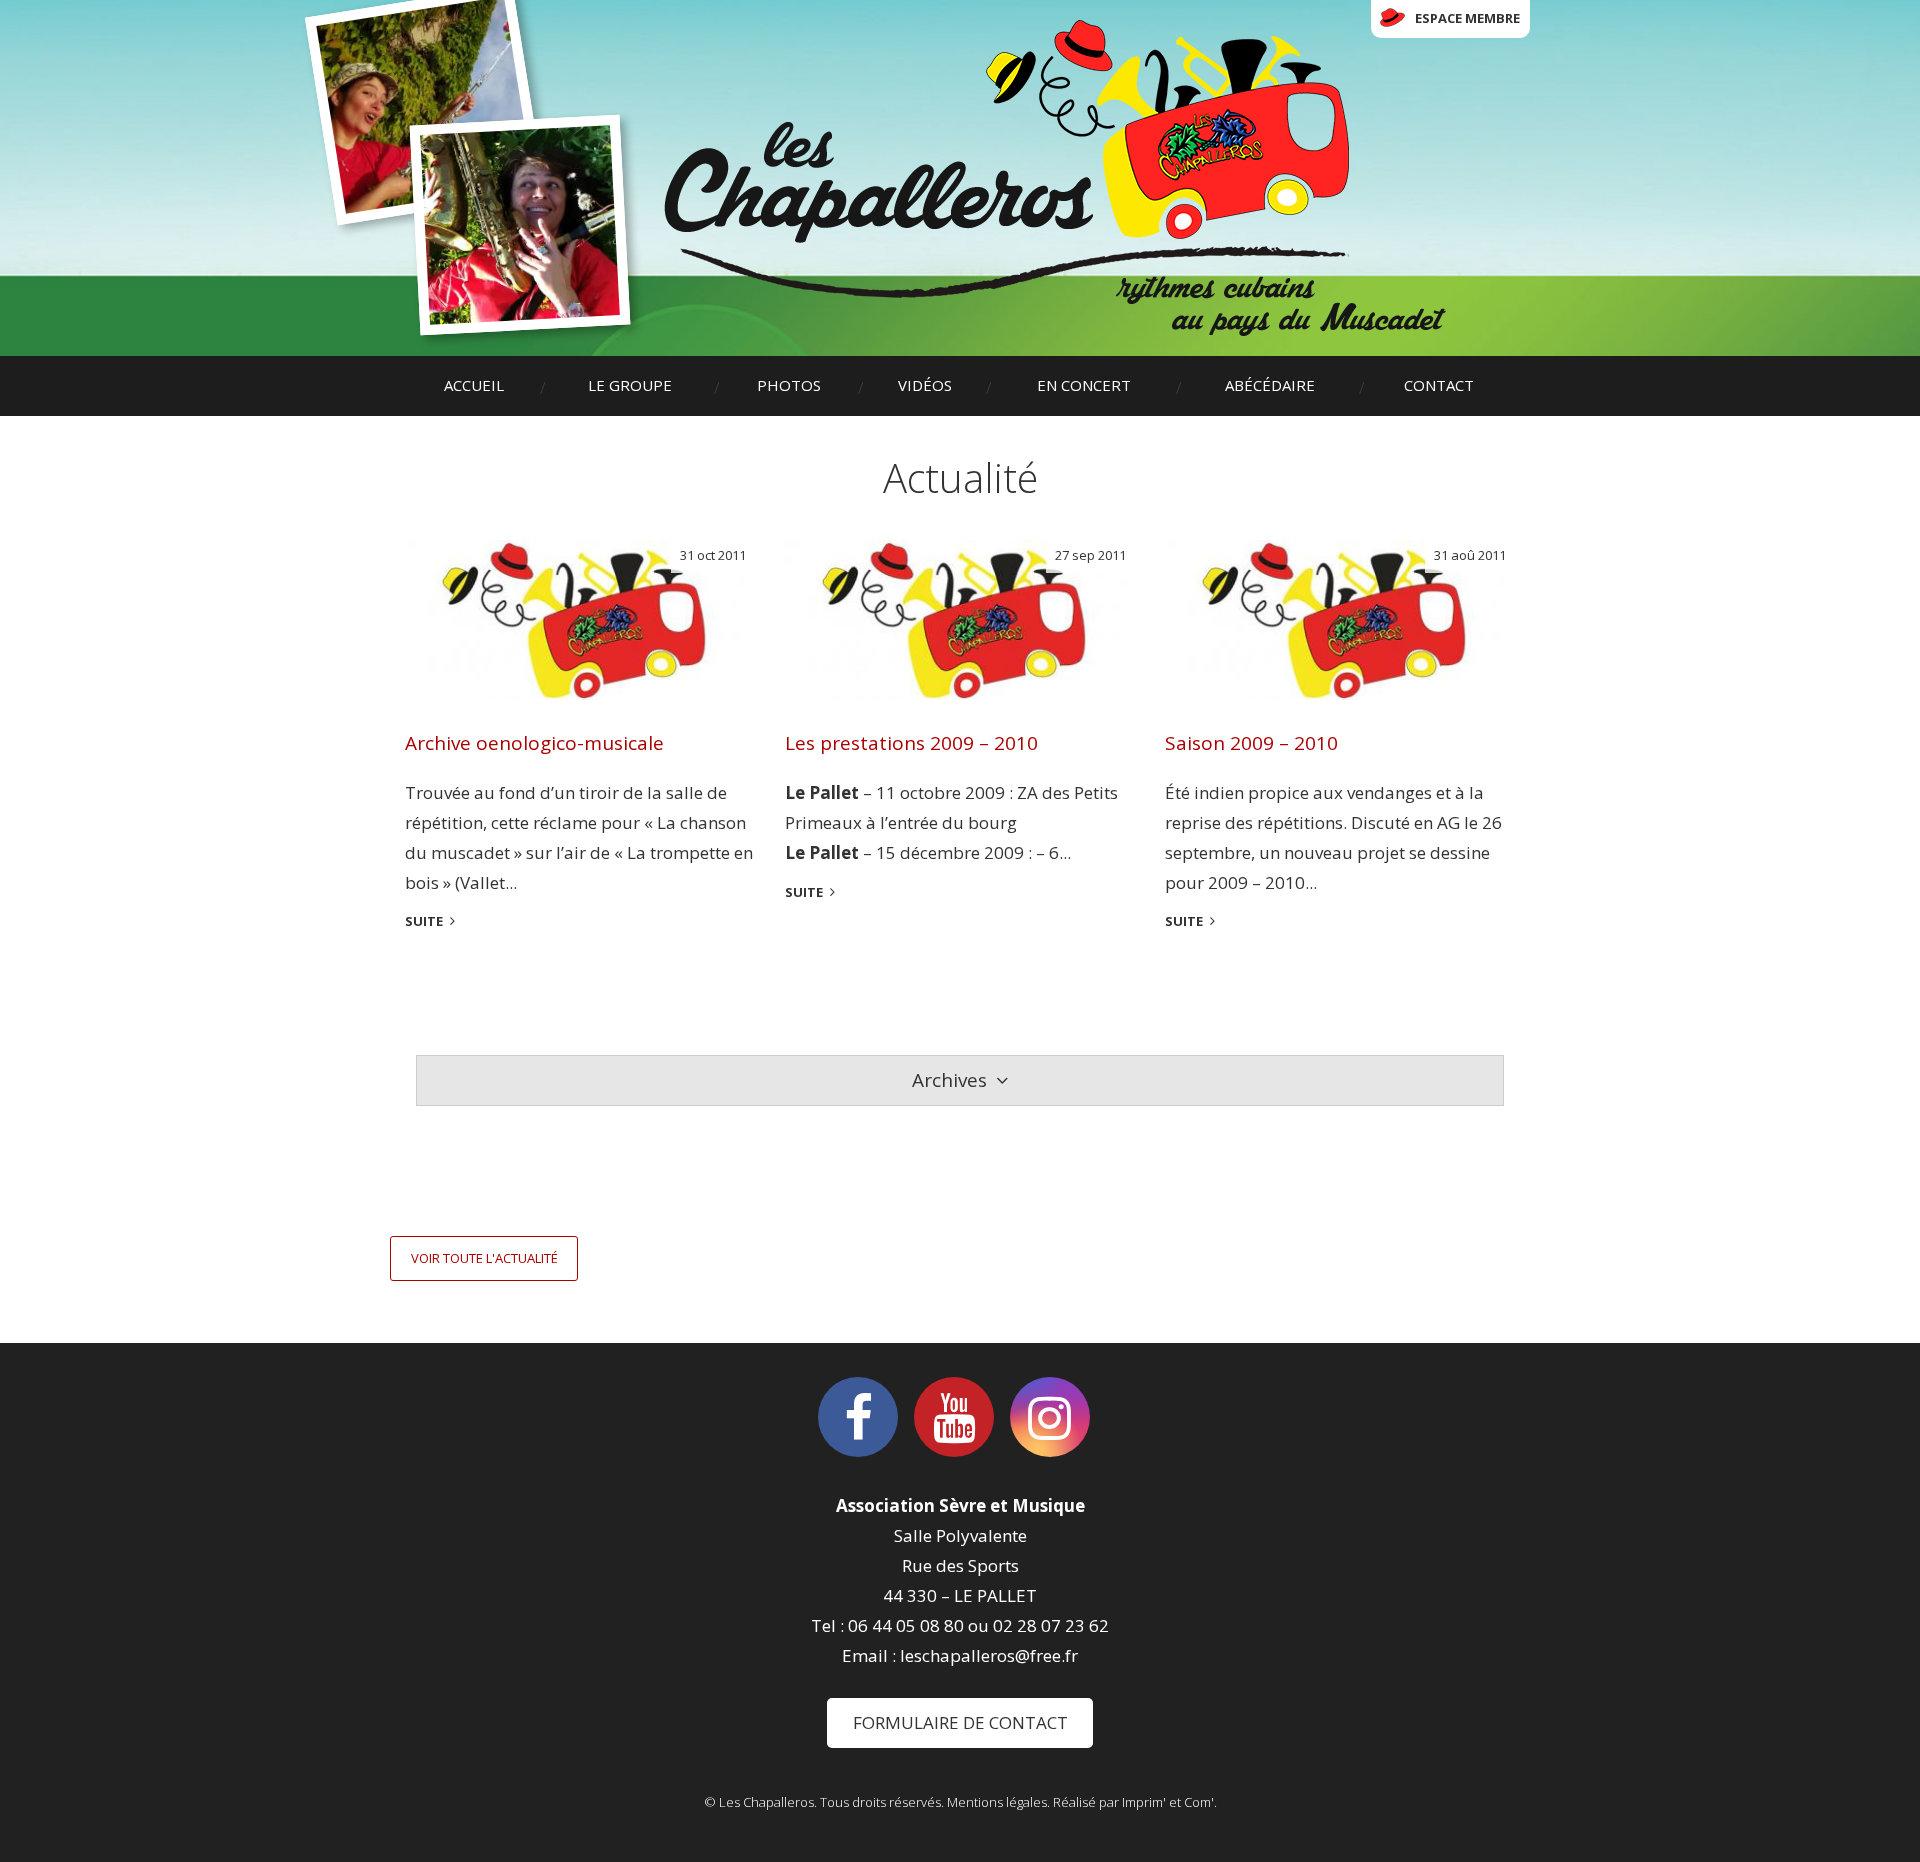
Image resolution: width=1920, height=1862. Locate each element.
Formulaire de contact (960, 1722)
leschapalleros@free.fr (989, 1655)
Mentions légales (997, 1802)
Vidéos (925, 385)
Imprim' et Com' (1168, 1802)
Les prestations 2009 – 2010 (911, 743)
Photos (789, 385)
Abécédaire (1270, 385)
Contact (1439, 385)
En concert (1084, 385)
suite (424, 921)
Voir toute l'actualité (484, 1258)
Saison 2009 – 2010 (1251, 743)
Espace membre (1467, 18)
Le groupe (630, 385)
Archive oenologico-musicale (534, 743)
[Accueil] (1055, 178)
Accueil (474, 385)
